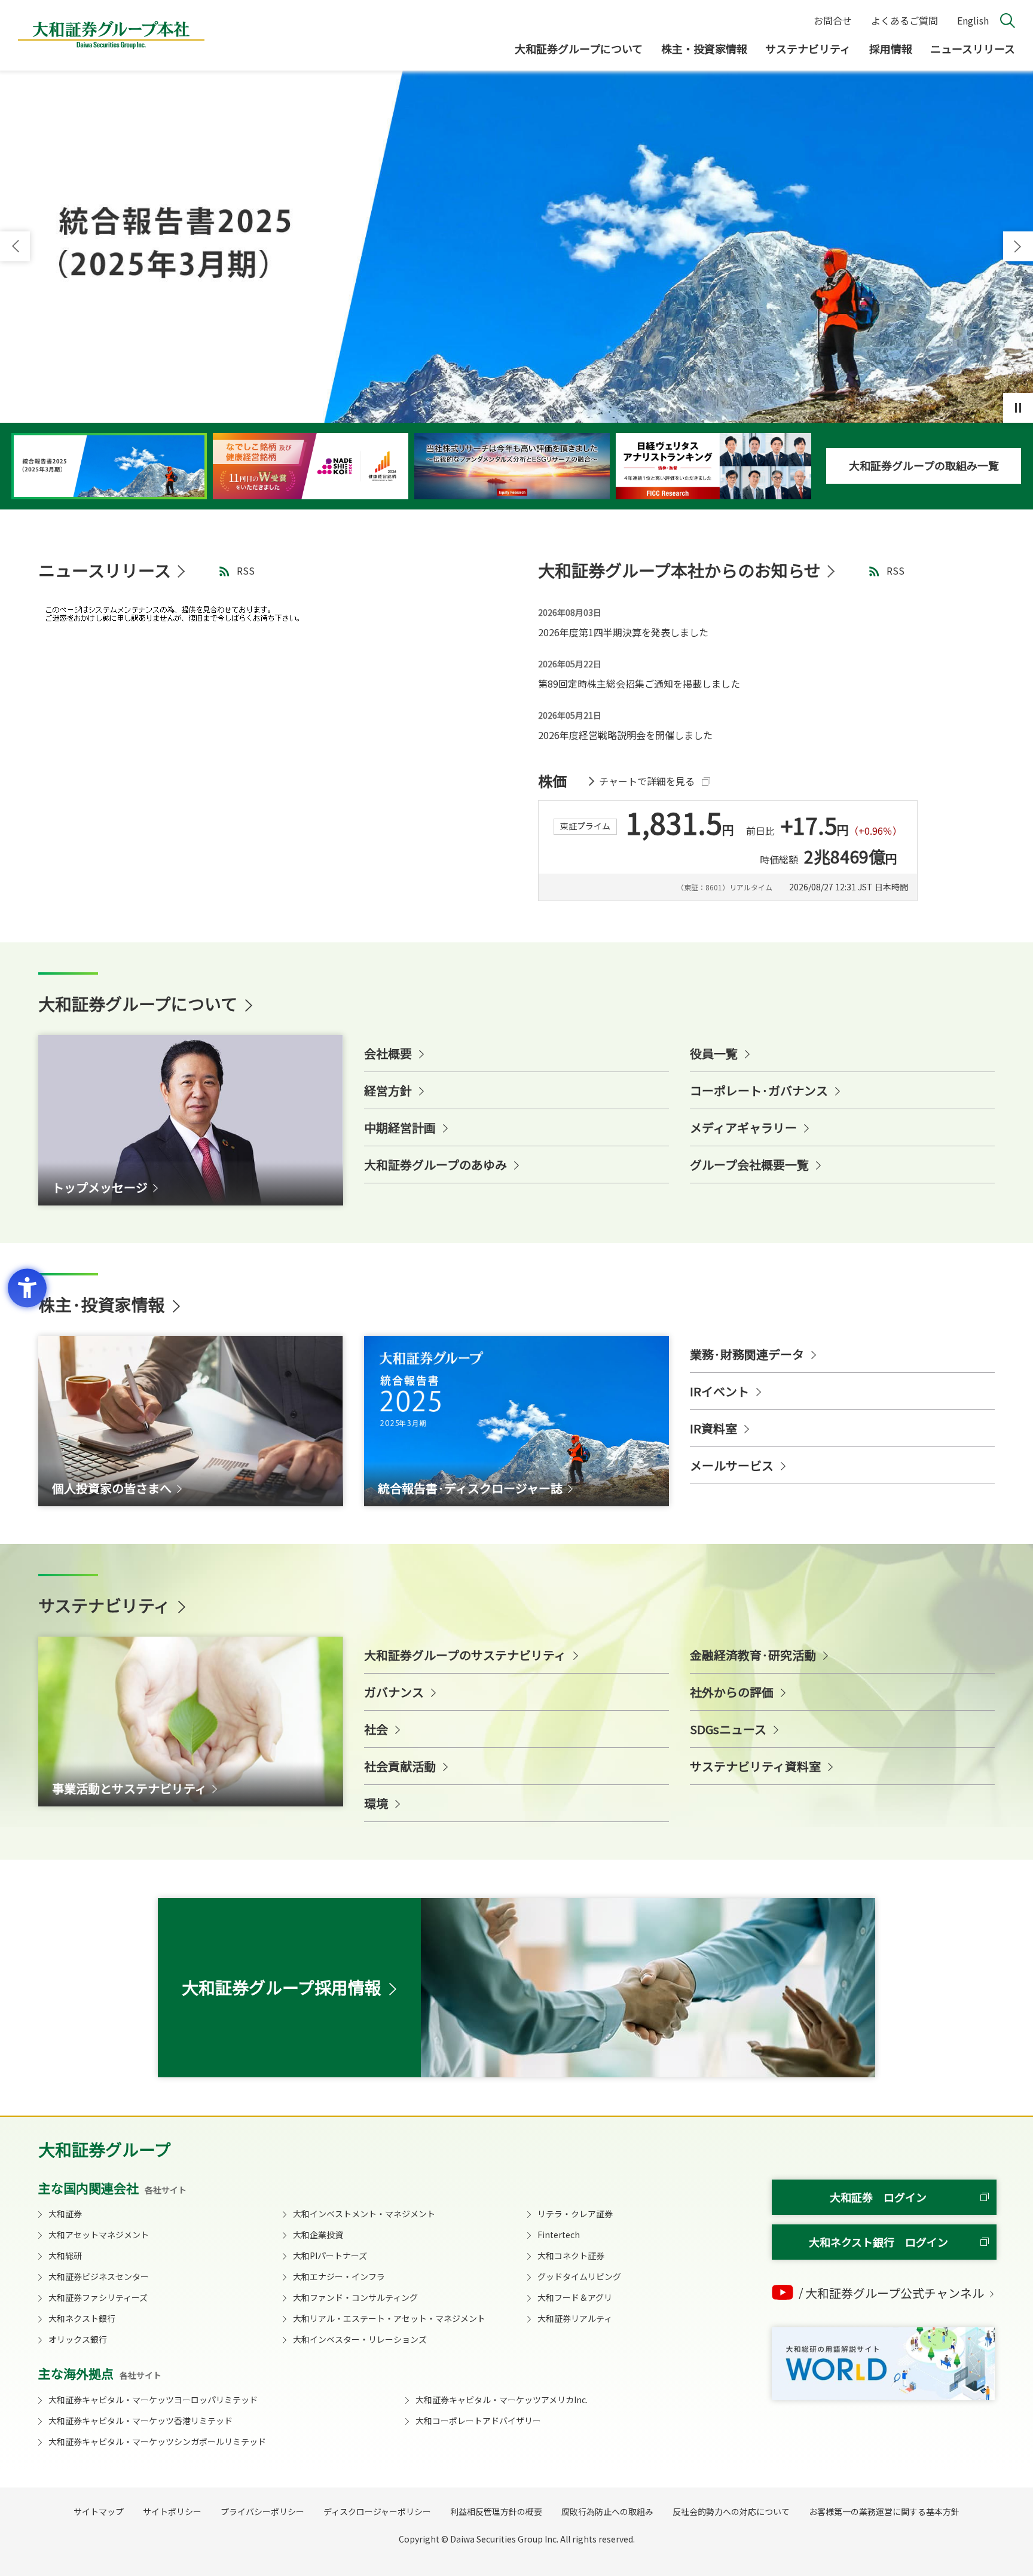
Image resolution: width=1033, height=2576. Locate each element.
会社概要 (388, 1053)
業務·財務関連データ (747, 1354)
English (973, 20)
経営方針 (388, 1090)
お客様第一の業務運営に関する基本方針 (884, 2511)
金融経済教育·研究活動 (753, 1655)
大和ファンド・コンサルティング (355, 2297)
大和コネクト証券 (571, 2255)
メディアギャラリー (743, 1127)
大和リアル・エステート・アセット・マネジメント (389, 2318)
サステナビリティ (808, 48)
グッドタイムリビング (579, 2276)
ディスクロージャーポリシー (377, 2511)
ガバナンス (394, 1692)
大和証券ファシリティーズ (98, 2297)
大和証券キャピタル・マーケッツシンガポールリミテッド (157, 2441)
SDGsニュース (728, 1729)
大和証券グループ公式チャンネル (895, 2293)
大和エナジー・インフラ (339, 2276)
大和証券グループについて (579, 48)
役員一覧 (714, 1053)
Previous (15, 246)
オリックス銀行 (78, 2339)
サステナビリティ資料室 (755, 1766)
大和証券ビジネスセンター (99, 2276)
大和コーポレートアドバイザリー (478, 2421)
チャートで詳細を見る (647, 781)
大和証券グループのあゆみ (435, 1165)
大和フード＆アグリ (575, 2297)
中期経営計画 (400, 1127)
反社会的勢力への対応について (731, 2511)
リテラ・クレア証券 (575, 2214)
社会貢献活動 (400, 1766)
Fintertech (559, 2235)
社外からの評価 (732, 1692)
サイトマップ (99, 2511)
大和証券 (65, 2214)
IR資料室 (713, 1428)
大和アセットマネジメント (99, 2235)
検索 (1008, 21)
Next (1018, 246)
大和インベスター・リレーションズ (360, 2339)
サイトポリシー (172, 2511)
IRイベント (719, 1391)
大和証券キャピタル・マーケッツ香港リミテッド (140, 2421)
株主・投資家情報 (704, 48)
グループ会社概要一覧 (749, 1165)
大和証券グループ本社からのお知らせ (679, 570)
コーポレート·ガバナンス (759, 1090)
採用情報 (891, 48)
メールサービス (732, 1465)
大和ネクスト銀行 (82, 2318)
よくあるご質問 (904, 20)
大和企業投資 (318, 2235)
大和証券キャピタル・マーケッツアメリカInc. (502, 2400)
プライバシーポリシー (262, 2511)
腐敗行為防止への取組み (607, 2511)
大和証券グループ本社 (111, 35)
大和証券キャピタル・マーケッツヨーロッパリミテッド (153, 2400)
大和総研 (65, 2255)
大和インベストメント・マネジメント (364, 2214)
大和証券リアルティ (575, 2318)
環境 (376, 1803)
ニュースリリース (973, 48)
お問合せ (833, 20)
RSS (246, 570)
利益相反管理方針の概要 (496, 2511)
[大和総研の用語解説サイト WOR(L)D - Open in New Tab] (883, 2364)
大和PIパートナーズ (330, 2255)
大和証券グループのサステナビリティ (465, 1655)
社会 (376, 1729)
